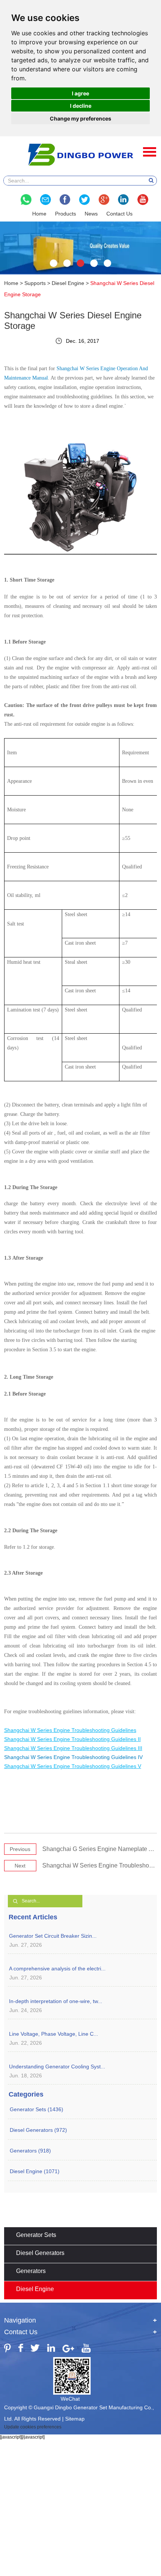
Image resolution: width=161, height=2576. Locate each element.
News (91, 214)
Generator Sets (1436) (37, 2109)
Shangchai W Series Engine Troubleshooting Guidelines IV (73, 1757)
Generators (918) (30, 2151)
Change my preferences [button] (80, 118)
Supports (35, 283)
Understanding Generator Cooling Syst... (57, 2067)
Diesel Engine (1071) (35, 2171)
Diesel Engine (68, 283)
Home (39, 214)
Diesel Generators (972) (38, 2130)
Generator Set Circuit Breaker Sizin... (53, 1936)
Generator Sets (36, 2235)
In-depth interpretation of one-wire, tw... (56, 2001)
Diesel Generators (40, 2253)
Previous (20, 1849)
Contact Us (119, 214)
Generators (31, 2271)
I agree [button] (80, 93)
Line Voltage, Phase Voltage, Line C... (54, 2034)
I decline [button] (81, 106)
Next (20, 1866)
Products (66, 214)
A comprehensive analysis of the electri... (57, 1969)
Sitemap (75, 2419)
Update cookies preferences (33, 2427)
